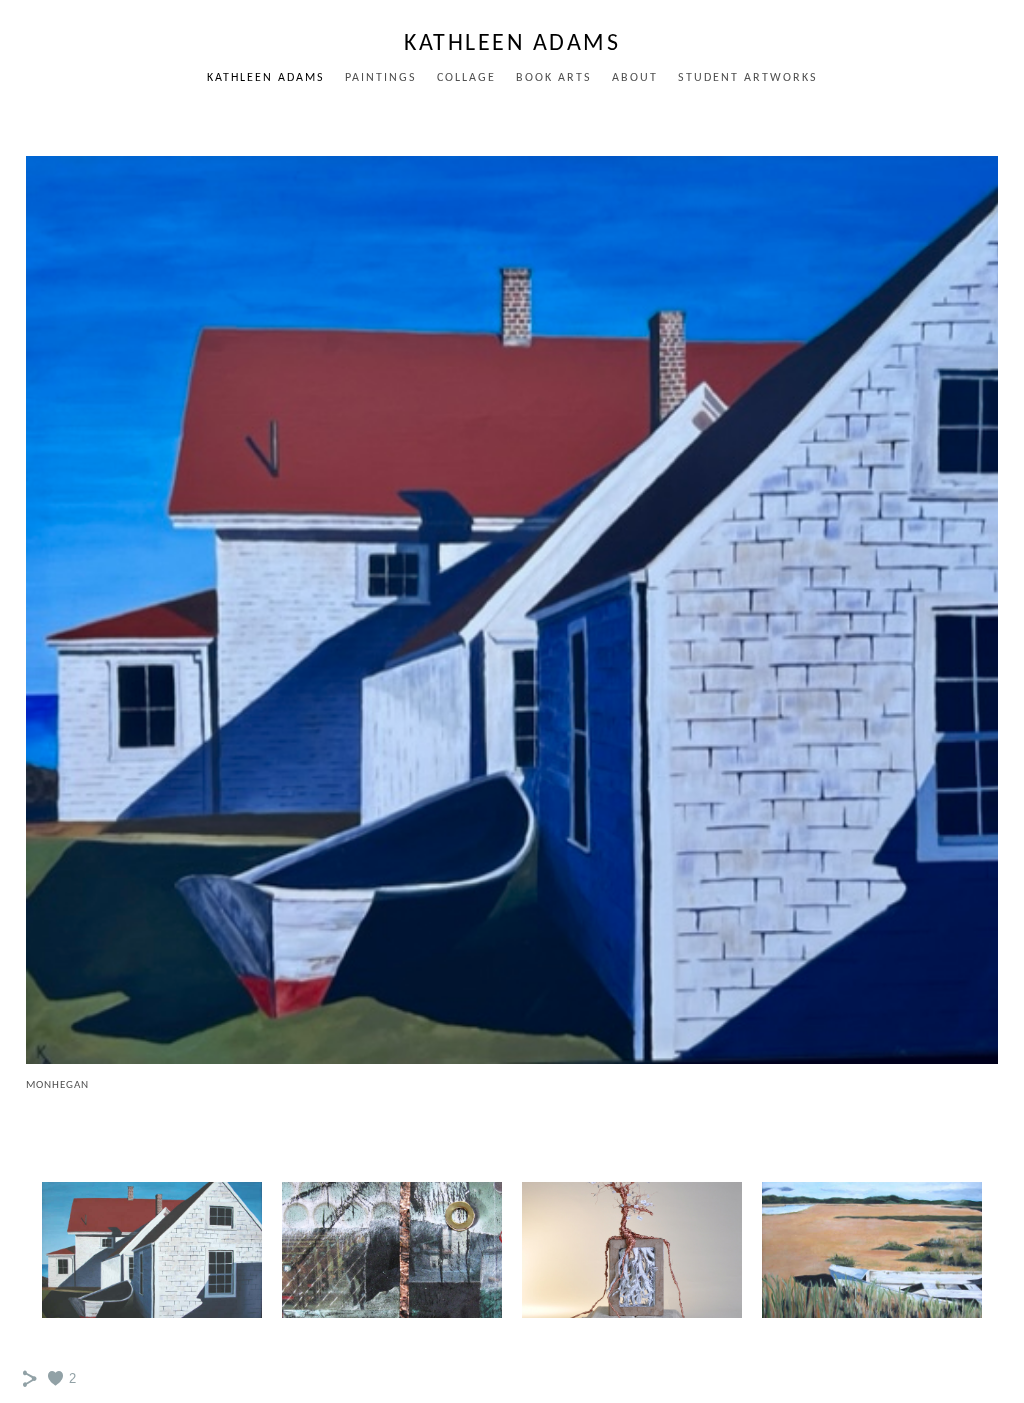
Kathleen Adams (512, 44)
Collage (466, 78)
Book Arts (554, 78)
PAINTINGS (381, 78)
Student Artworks (748, 78)
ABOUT (635, 78)
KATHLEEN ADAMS (266, 78)
